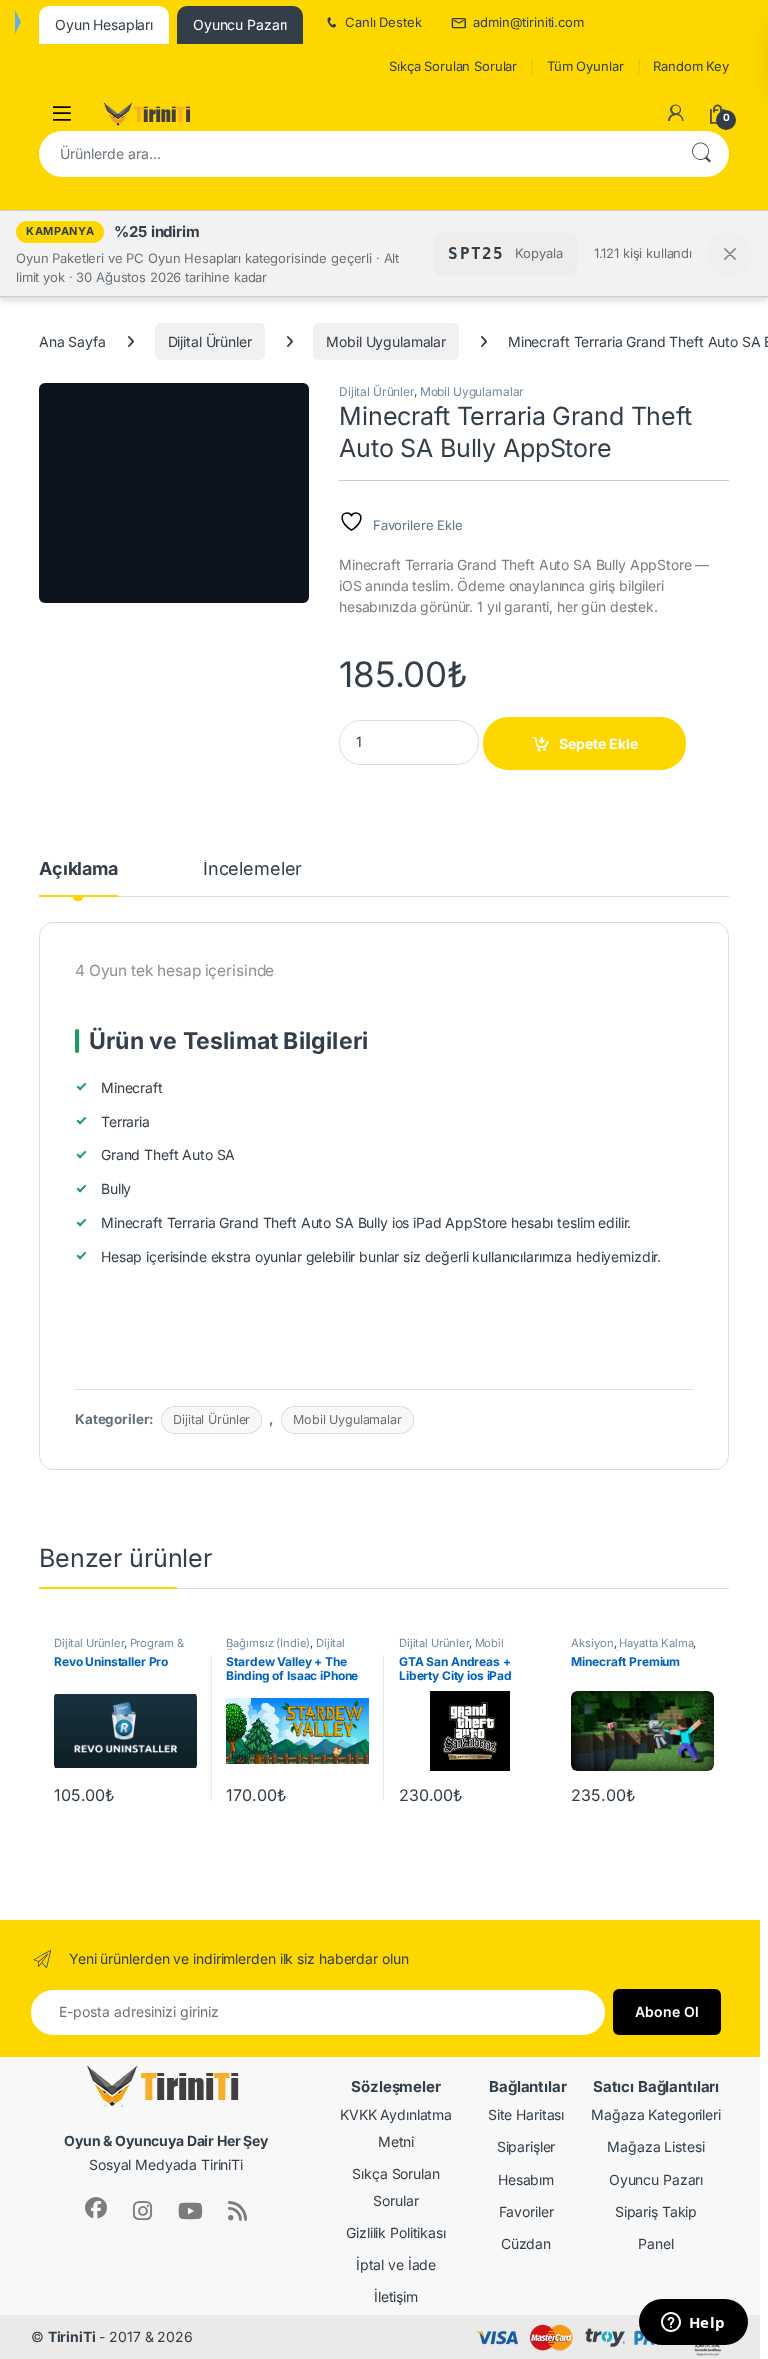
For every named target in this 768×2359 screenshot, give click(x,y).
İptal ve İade (396, 2264)
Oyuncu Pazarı (656, 2179)
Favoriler (526, 2211)
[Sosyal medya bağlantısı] (96, 2208)
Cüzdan (526, 2243)
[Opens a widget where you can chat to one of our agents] (693, 2324)
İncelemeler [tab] (252, 869)
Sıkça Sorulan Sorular (453, 66)
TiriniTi (72, 2336)
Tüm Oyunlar (585, 66)
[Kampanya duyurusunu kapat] (730, 254)
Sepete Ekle (598, 743)
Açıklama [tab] (78, 869)
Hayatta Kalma (656, 1643)
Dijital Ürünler (210, 341)
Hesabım (526, 2179)
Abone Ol (667, 2011)
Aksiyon (592, 1643)
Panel (655, 2243)
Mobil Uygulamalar (386, 341)
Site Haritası (526, 2114)
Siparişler (526, 2146)
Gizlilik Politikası (395, 2232)
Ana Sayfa (72, 341)
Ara (701, 154)
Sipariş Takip (656, 2211)
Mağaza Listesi (655, 2146)
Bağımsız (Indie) (268, 1643)
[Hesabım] (676, 113)
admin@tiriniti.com (528, 22)
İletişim (396, 2296)
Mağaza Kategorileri (655, 2114)
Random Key (691, 66)
